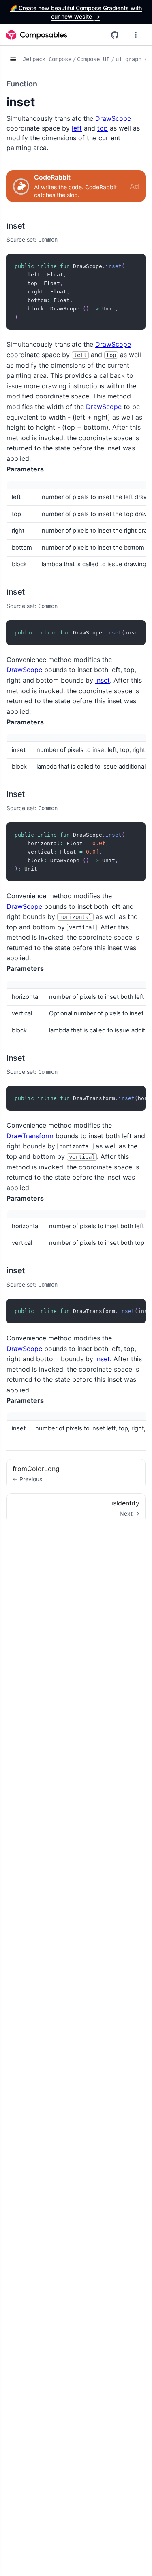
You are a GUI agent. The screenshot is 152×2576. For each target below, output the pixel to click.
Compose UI (93, 59)
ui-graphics (133, 59)
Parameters (25, 469)
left (77, 128)
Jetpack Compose (47, 59)
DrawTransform (30, 1136)
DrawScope (113, 118)
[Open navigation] (13, 60)
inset (16, 226)
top (103, 128)
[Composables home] (37, 35)
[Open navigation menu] (136, 35)
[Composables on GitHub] (115, 35)
